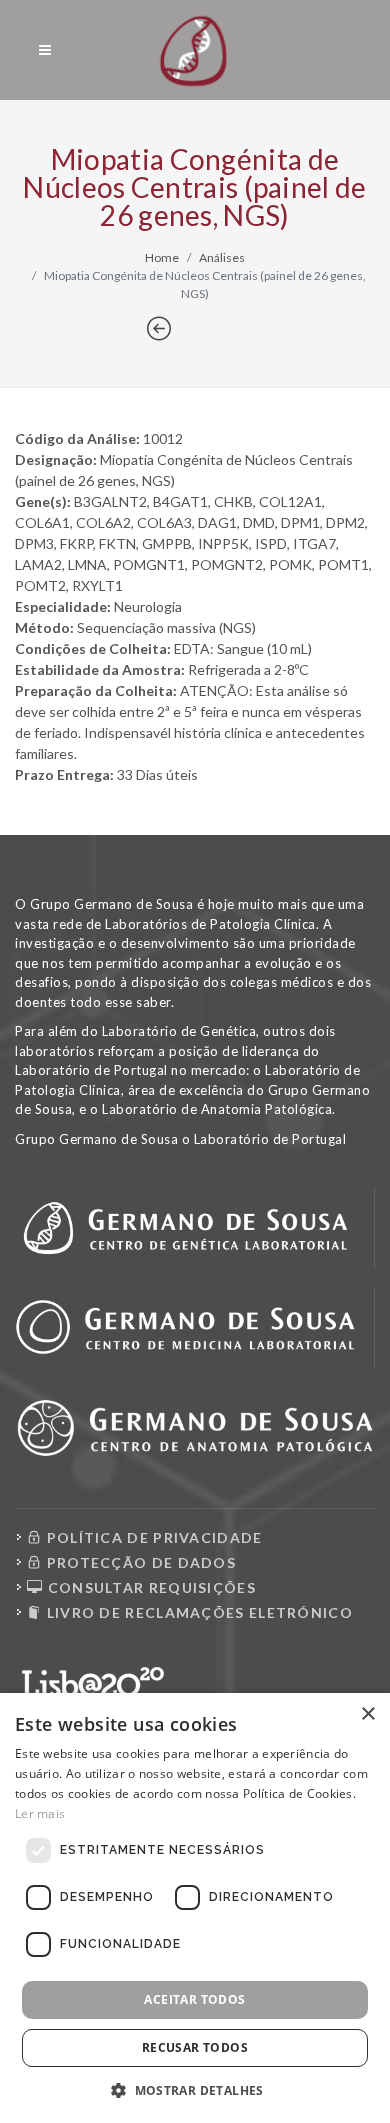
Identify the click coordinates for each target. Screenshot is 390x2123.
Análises (222, 257)
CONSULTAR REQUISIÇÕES (149, 1587)
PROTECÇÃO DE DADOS (139, 1562)
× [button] (367, 1714)
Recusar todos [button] (195, 2047)
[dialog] (195, 1908)
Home (162, 257)
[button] (195, 2090)
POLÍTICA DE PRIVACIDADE (152, 1537)
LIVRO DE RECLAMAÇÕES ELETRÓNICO (197, 1612)
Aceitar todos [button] (194, 1999)
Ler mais (40, 1813)
